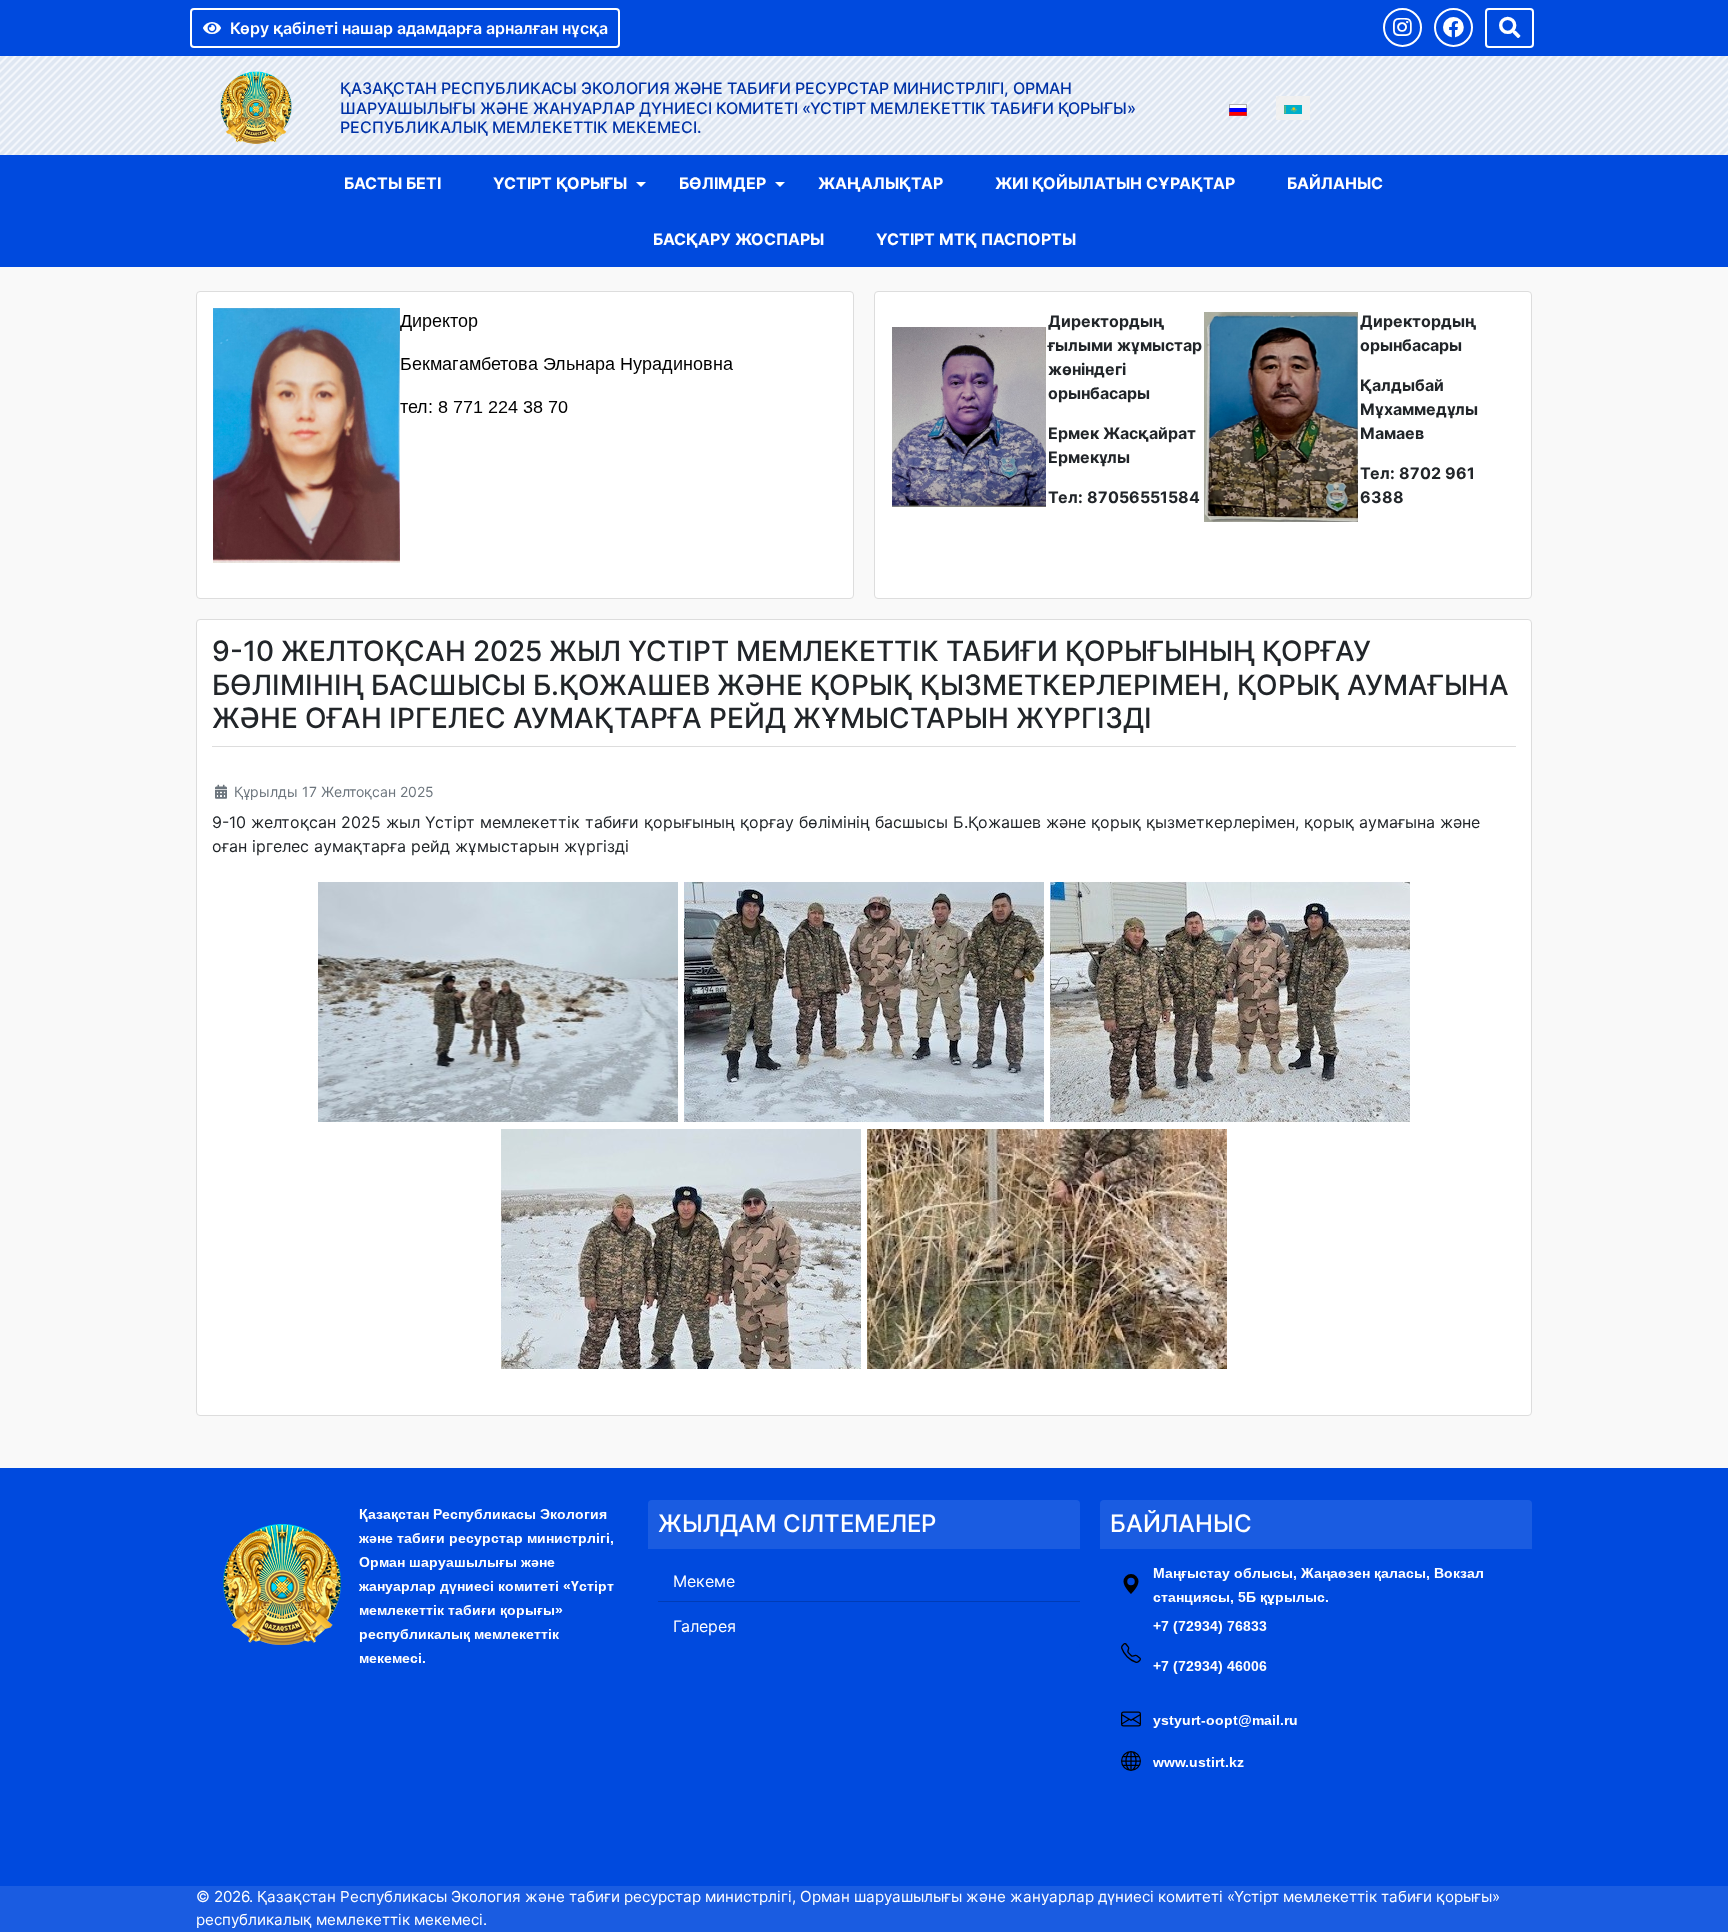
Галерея (704, 1626)
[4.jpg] (681, 1249)
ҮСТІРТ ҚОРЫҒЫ (560, 183)
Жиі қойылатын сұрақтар (1115, 183)
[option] (1238, 108)
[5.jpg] (1047, 1249)
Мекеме (704, 1581)
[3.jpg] (1230, 1002)
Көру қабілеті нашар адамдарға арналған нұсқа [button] (419, 28)
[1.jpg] (498, 1002)
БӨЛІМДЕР (722, 183)
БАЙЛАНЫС (1335, 183)
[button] (1402, 27)
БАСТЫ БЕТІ (392, 183)
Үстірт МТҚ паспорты (976, 239)
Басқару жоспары (738, 239)
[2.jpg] (864, 1002)
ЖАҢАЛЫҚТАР (880, 183)
